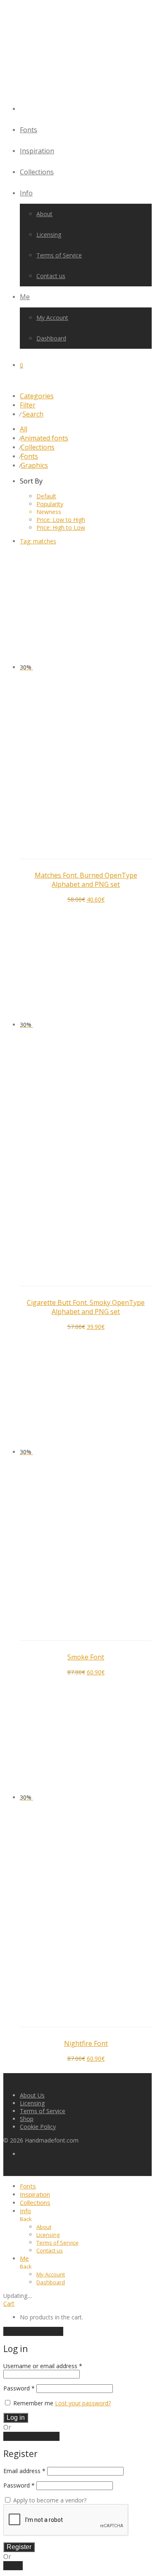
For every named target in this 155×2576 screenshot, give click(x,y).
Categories (37, 396)
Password (19, 2388)
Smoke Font (86, 1657)
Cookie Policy (38, 2127)
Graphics (34, 465)
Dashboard (51, 338)
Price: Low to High (61, 520)
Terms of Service (59, 255)
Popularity (50, 504)
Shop (27, 2119)
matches (38, 541)
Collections (37, 172)
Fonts (29, 130)
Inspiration (37, 151)
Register (19, 2547)
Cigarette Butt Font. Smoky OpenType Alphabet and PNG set (86, 1307)
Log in (16, 2418)
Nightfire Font (86, 2043)
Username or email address (43, 2366)
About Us (32, 2095)
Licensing (49, 235)
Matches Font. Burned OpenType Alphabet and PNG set (86, 880)
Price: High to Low (61, 527)
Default (46, 496)
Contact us (51, 276)
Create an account (31, 2436)
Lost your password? (83, 2403)
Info (26, 193)
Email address (24, 2471)
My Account (52, 318)
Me (25, 297)
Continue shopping (33, 2331)
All (24, 429)
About (44, 214)
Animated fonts (44, 438)
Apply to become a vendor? (49, 2500)
